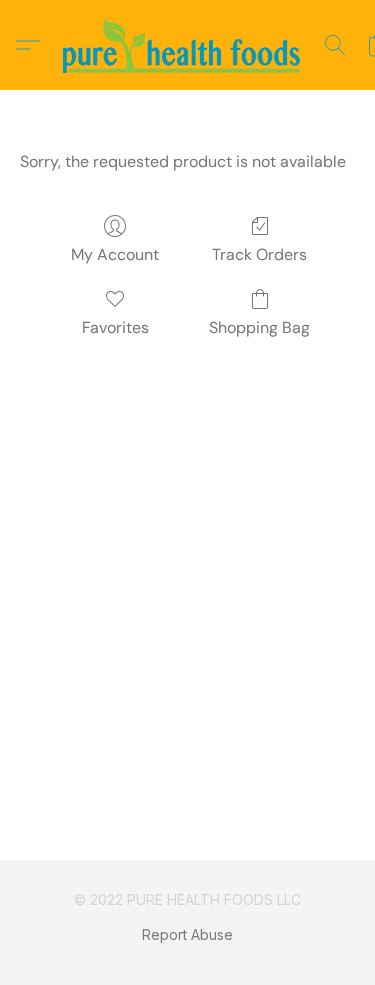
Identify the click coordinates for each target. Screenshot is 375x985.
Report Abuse (187, 934)
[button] (188, 45)
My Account (115, 254)
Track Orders (259, 254)
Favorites (115, 327)
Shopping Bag (259, 327)
